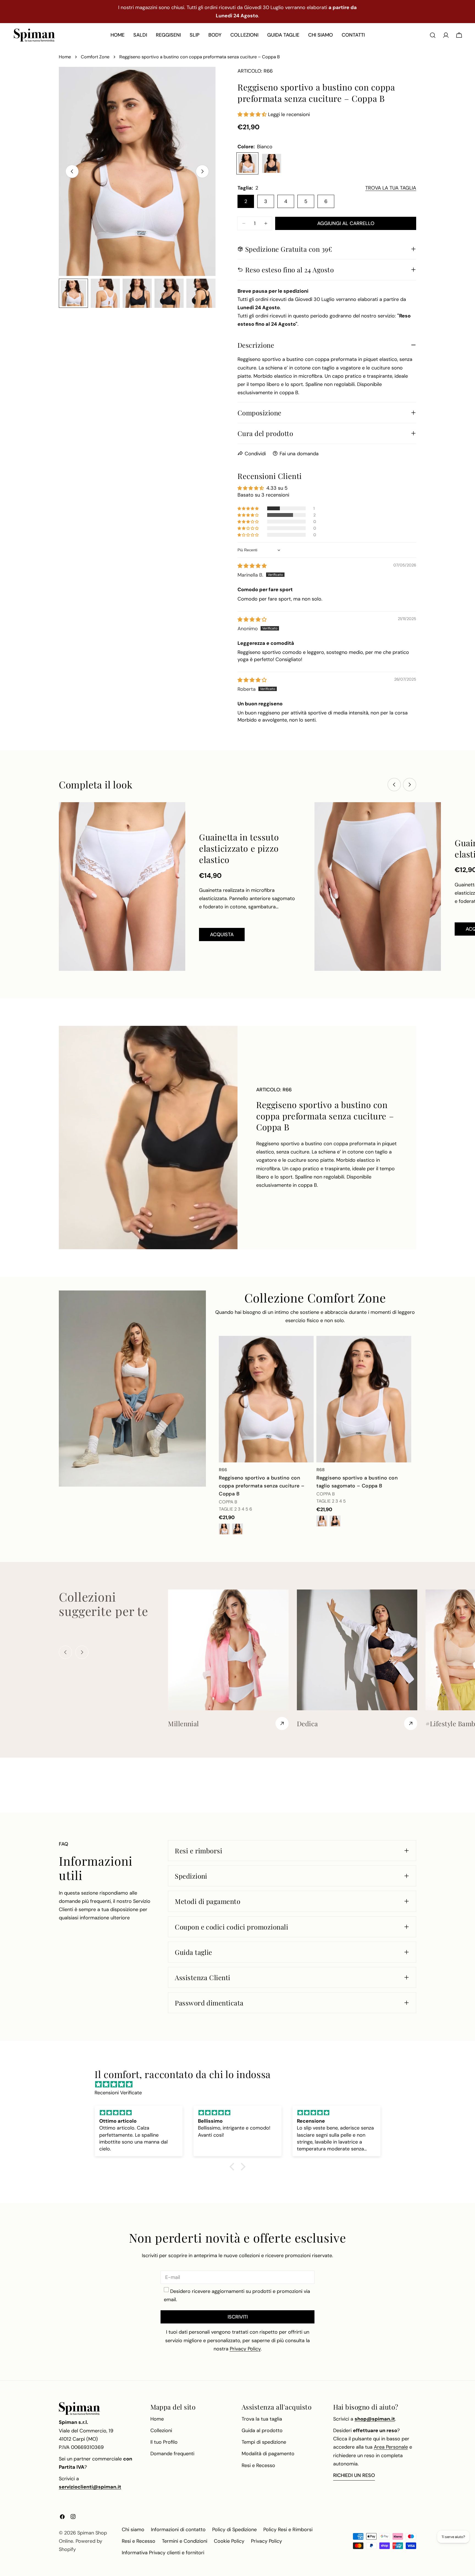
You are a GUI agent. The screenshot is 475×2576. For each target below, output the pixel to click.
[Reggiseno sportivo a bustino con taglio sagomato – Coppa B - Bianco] (322, 1521)
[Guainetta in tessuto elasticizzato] (378, 886)
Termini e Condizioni (185, 2541)
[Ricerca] (433, 35)
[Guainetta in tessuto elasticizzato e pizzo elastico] (122, 886)
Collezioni (161, 2430)
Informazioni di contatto (178, 2530)
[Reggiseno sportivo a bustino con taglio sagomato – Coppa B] (364, 1399)
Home (65, 57)
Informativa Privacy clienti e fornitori (163, 2553)
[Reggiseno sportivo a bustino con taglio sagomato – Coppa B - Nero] (335, 1521)
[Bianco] (247, 163)
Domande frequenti (172, 2454)
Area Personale (391, 2447)
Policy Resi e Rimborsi (288, 2530)
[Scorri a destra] (202, 171)
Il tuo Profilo (164, 2442)
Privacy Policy (267, 2541)
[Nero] (272, 163)
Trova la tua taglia (262, 2419)
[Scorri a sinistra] (72, 171)
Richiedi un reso (354, 2475)
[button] (253, 114)
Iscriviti (238, 2317)
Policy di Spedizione (234, 2530)
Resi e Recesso (258, 2465)
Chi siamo (133, 2530)
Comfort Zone (95, 57)
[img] (252, 566)
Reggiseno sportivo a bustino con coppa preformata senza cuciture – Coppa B (262, 1486)
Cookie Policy (229, 2541)
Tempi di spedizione (264, 2442)
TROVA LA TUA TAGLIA (391, 188)
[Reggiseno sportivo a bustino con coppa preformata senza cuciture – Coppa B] (266, 1399)
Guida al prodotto (262, 2430)
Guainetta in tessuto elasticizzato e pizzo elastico (239, 848)
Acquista (222, 935)
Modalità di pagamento (268, 2454)
